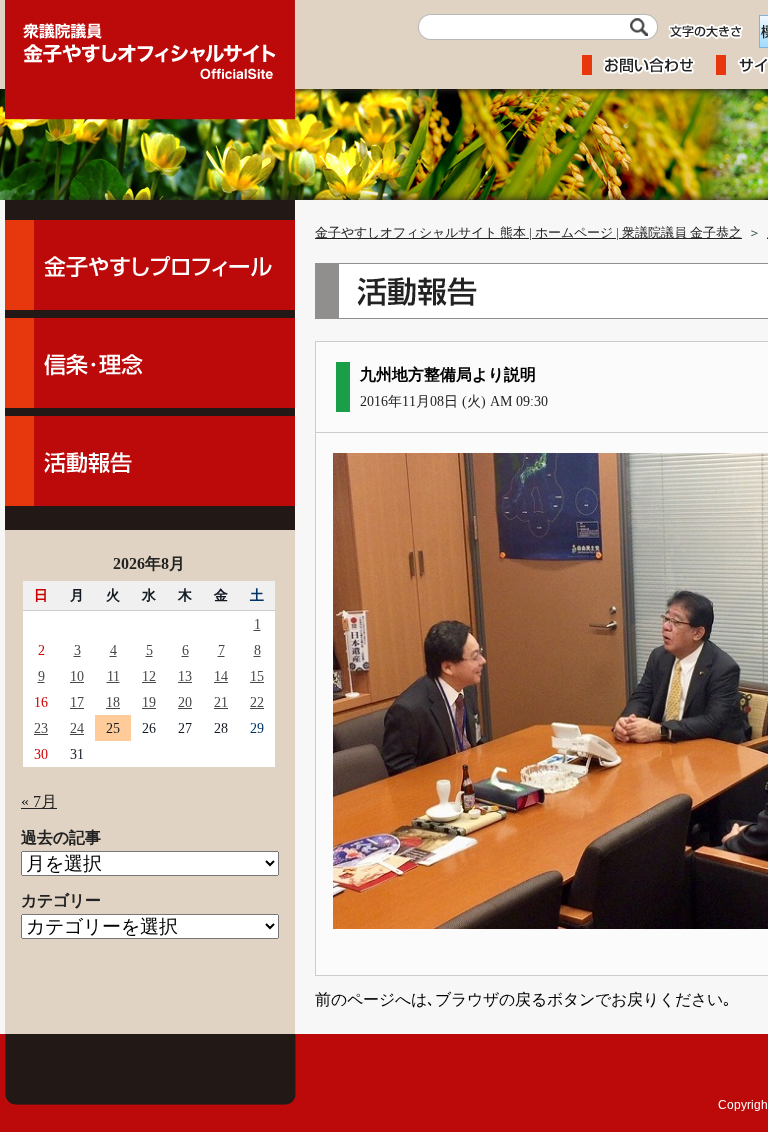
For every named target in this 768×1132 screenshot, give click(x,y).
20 (185, 702)
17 (77, 702)
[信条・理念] (150, 363)
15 (257, 676)
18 (113, 702)
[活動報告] (150, 461)
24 (77, 728)
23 (41, 728)
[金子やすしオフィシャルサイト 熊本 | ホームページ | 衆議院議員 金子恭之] (150, 45)
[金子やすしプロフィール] (150, 265)
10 (77, 676)
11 (113, 676)
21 (221, 702)
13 (185, 676)
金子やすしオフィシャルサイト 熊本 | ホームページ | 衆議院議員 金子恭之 (528, 233)
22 (257, 702)
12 (149, 676)
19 (149, 702)
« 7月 (39, 801)
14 (221, 676)
